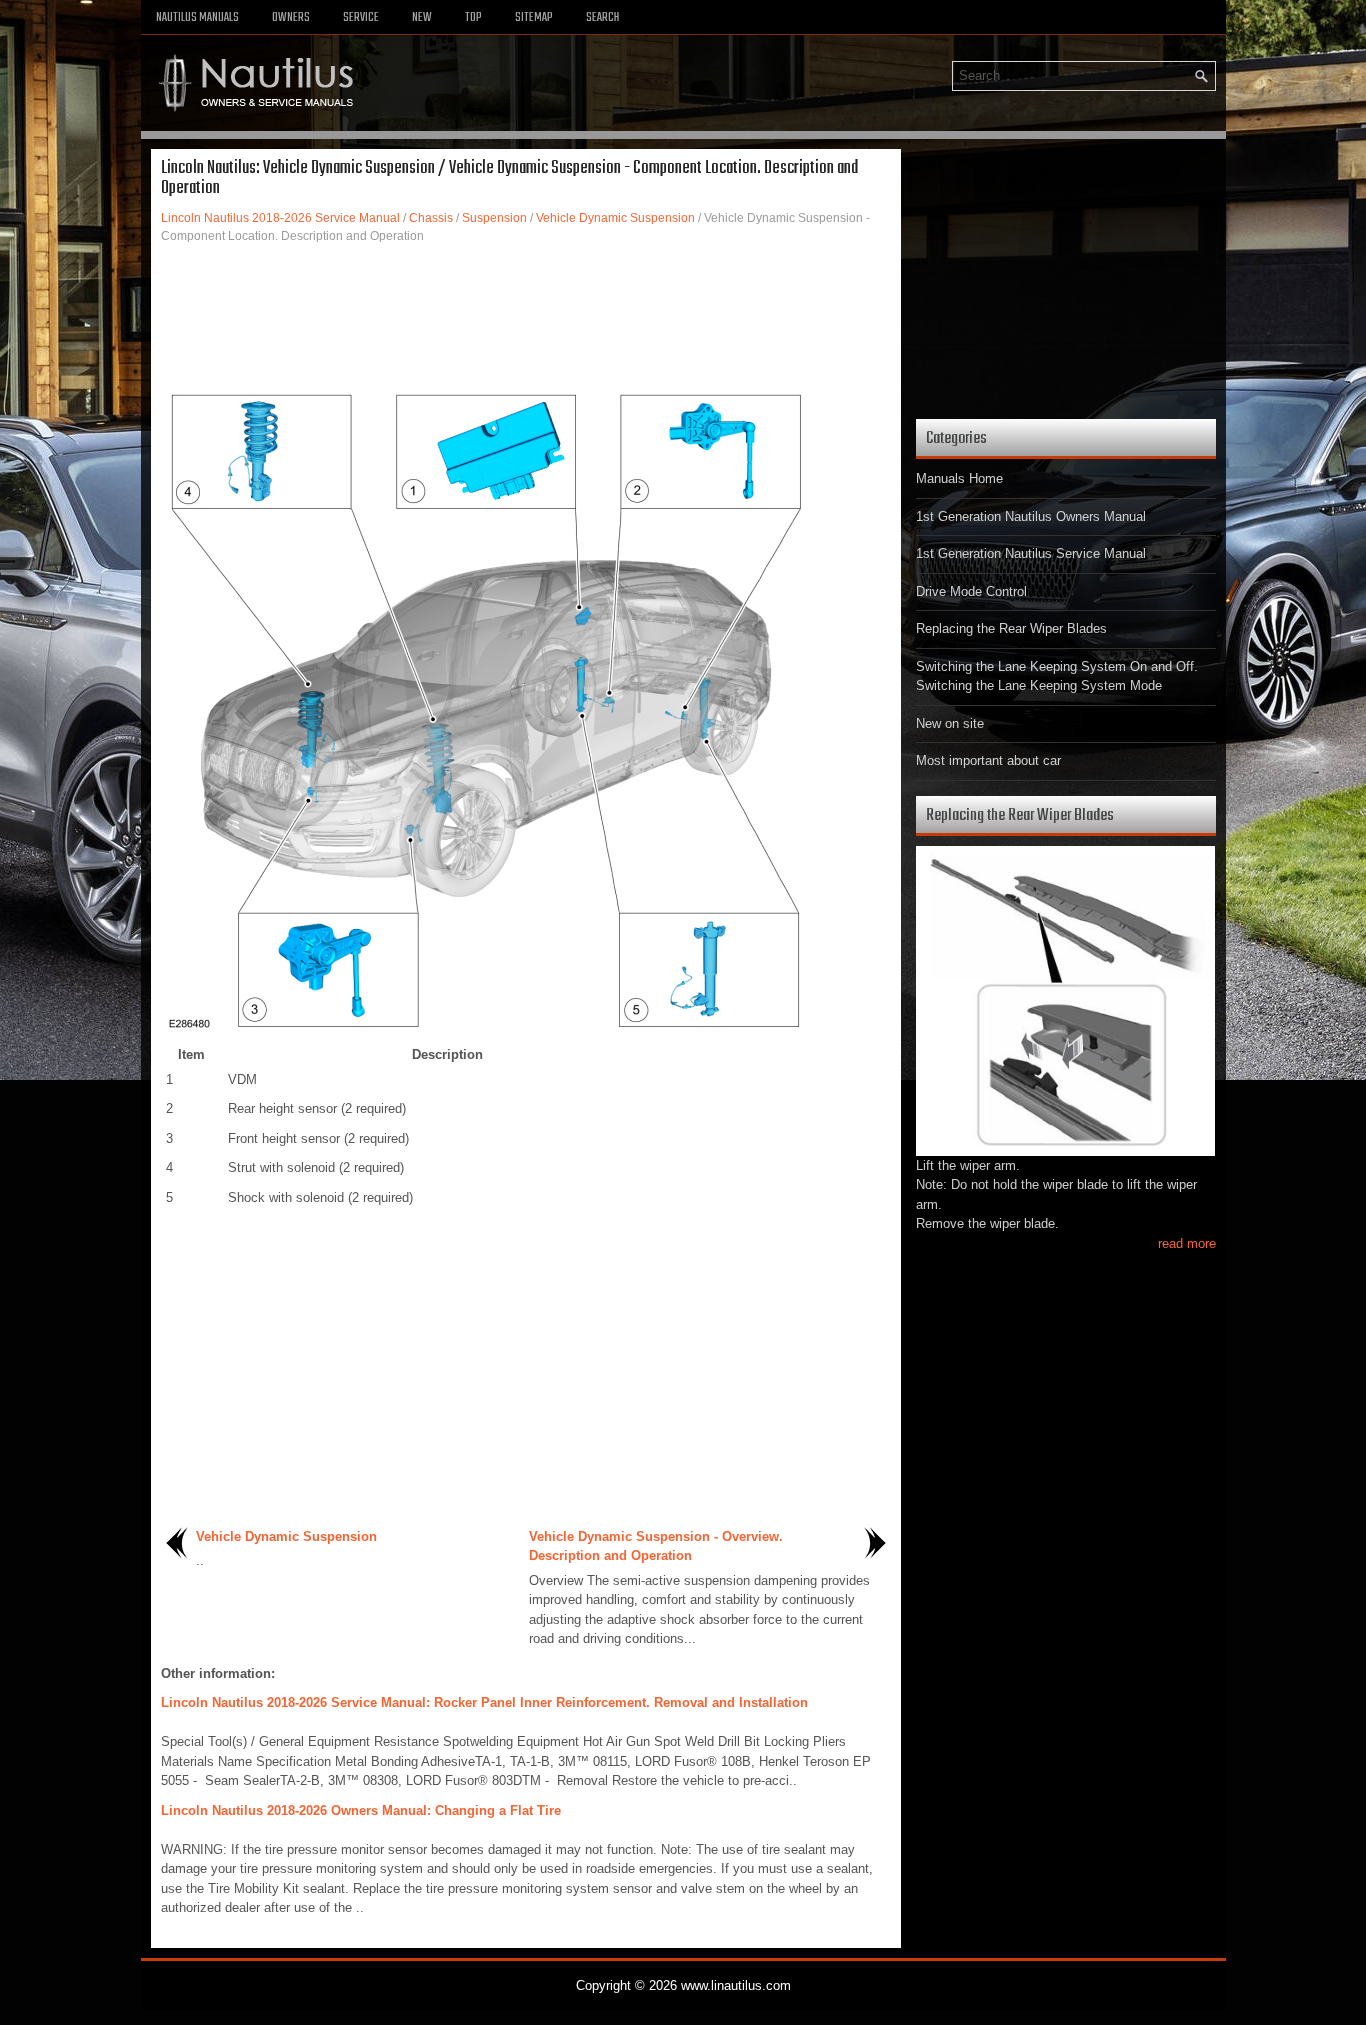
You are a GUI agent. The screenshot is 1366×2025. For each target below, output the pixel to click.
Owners (291, 18)
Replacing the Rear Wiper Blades (1011, 628)
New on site (950, 723)
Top (473, 18)
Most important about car (988, 760)
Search (602, 18)
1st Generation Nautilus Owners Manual (1031, 516)
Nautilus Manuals (197, 18)
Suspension (494, 218)
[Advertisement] (526, 315)
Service (361, 18)
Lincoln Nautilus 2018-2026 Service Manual (280, 218)
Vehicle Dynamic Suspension (615, 218)
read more (1187, 1243)
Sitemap (534, 18)
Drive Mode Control (971, 591)
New (422, 18)
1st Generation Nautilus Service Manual (1031, 553)
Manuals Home (959, 478)
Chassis (431, 218)
